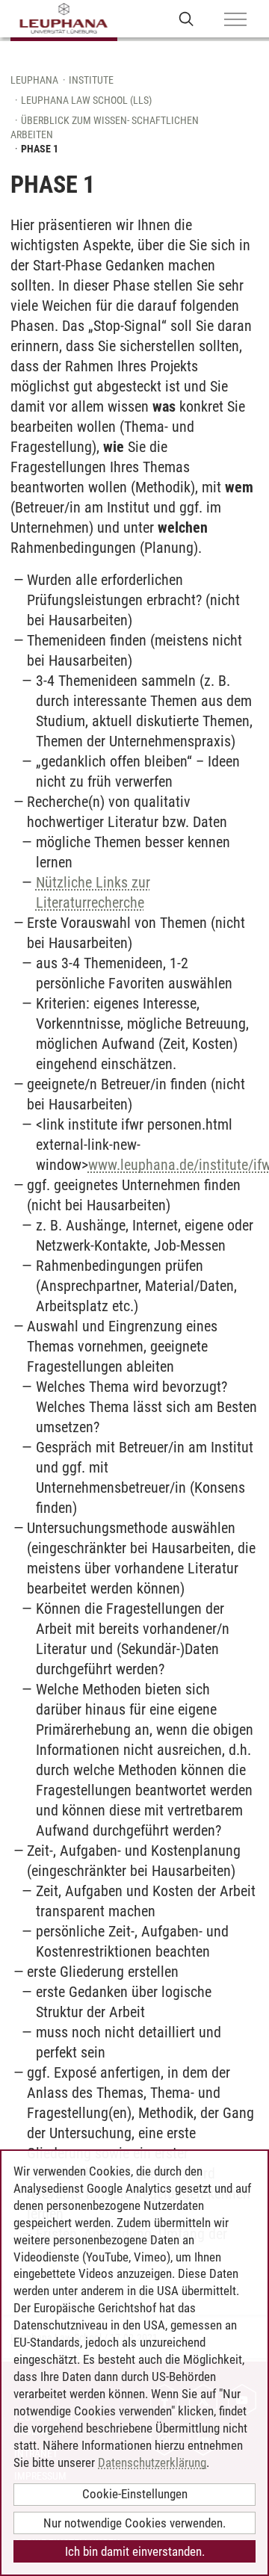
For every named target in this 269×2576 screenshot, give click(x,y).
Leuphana (34, 80)
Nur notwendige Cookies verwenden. (134, 2523)
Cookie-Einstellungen (135, 2494)
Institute (91, 80)
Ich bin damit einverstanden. (135, 2551)
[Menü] (235, 20)
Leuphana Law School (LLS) (86, 100)
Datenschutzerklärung (152, 2462)
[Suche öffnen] (186, 18)
